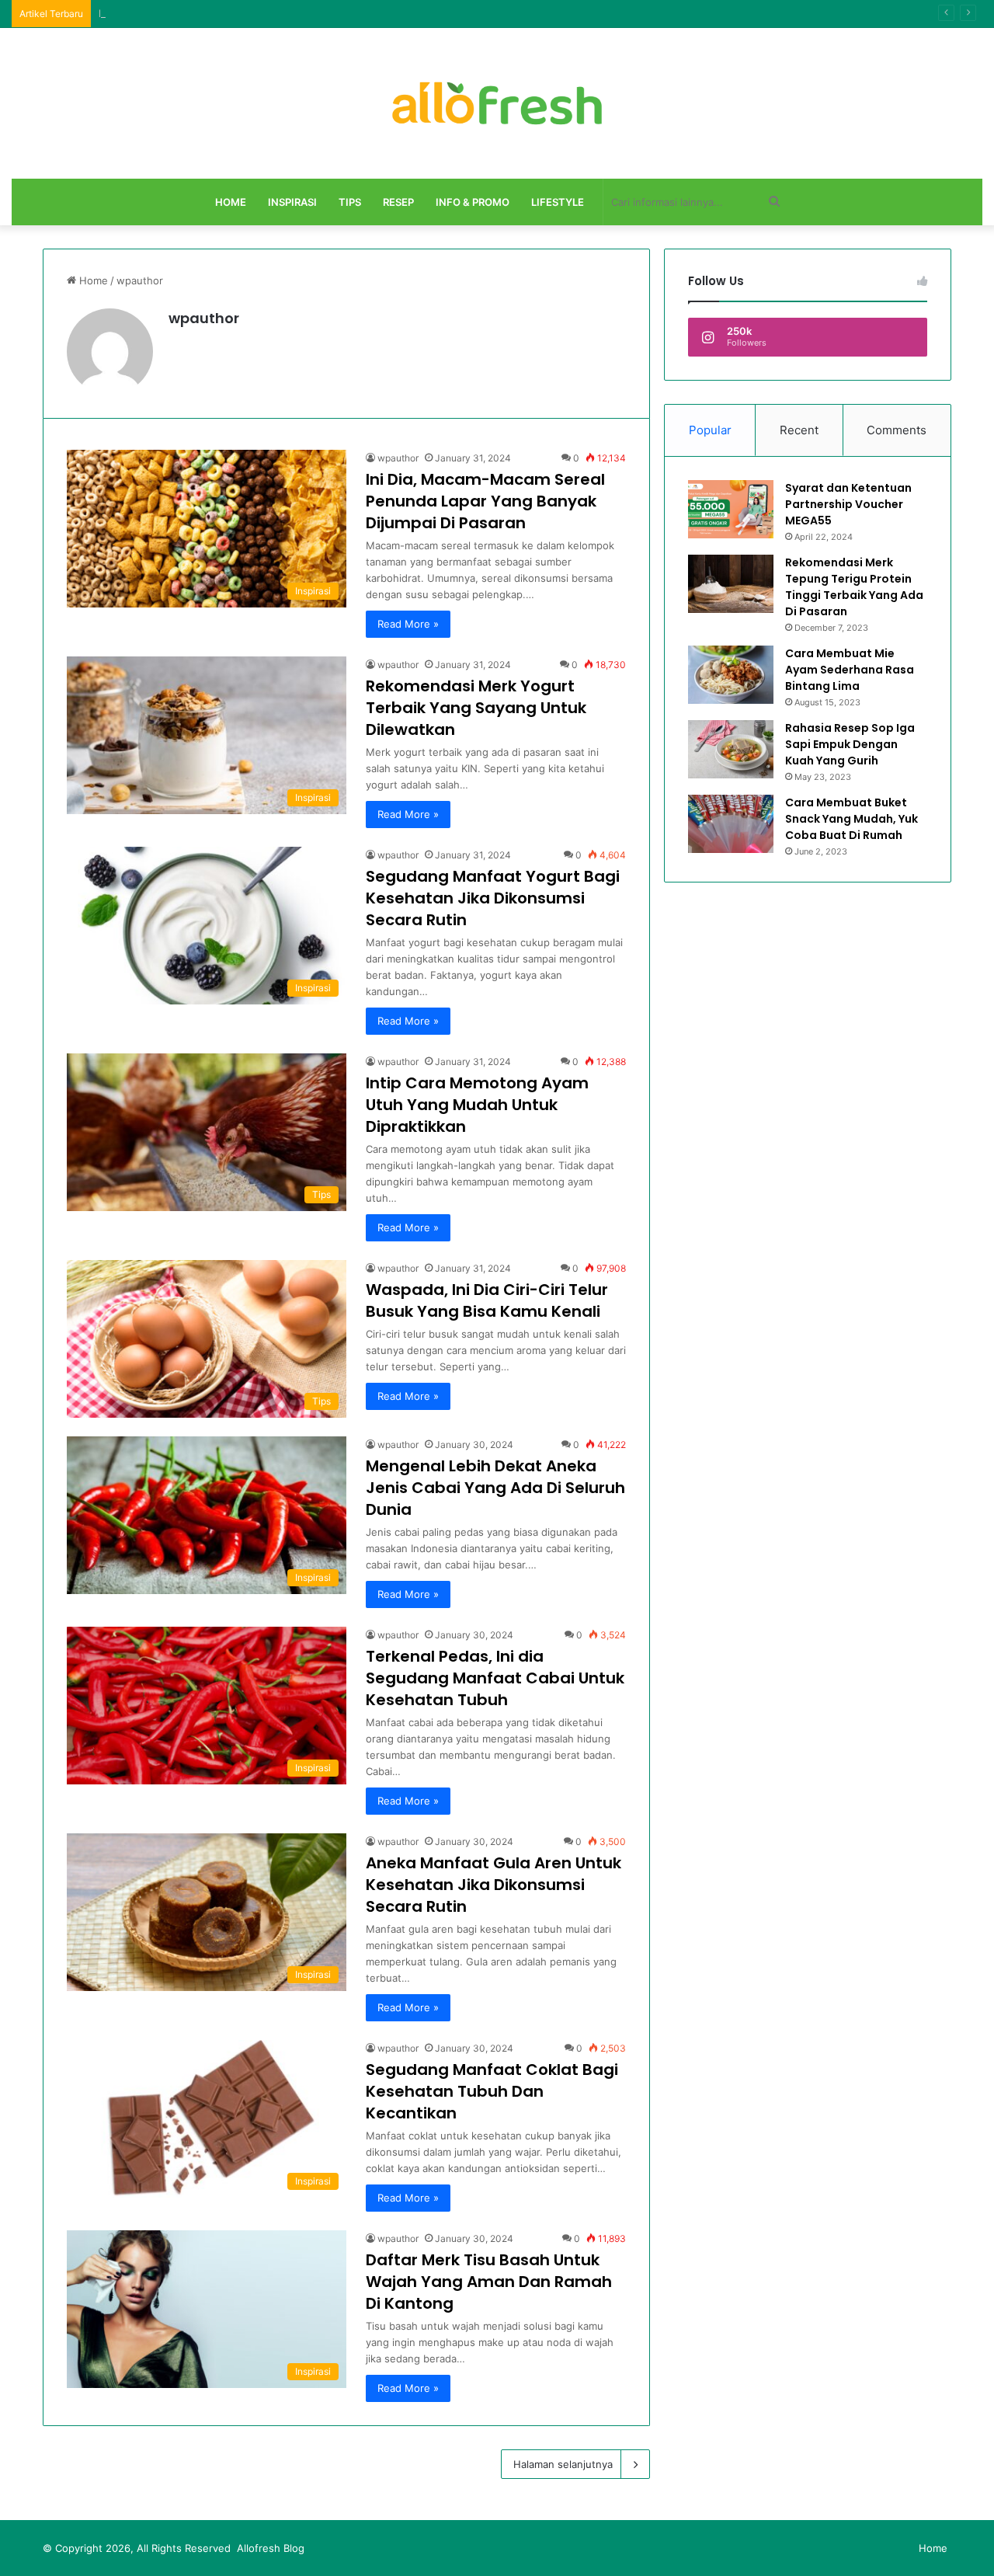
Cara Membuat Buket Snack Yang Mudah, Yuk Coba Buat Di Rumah (852, 819)
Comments (897, 430)
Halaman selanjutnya (563, 2464)
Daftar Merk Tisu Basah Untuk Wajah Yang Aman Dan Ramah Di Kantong (489, 2282)
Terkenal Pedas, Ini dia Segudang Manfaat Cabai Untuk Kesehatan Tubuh (495, 1678)
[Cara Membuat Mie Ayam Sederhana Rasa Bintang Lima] (731, 675)
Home (231, 202)
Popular (710, 430)
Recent (799, 430)
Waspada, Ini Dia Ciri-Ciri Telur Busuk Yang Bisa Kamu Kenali (487, 1300)
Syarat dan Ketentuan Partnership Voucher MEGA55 (848, 504)
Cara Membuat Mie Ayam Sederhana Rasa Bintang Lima (850, 670)
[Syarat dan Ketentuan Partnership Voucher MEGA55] (731, 509)
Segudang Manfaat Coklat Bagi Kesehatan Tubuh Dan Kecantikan (492, 2091)
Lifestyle (558, 202)
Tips (350, 202)
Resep (398, 202)
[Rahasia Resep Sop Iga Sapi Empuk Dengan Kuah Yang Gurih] (731, 749)
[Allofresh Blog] (497, 103)
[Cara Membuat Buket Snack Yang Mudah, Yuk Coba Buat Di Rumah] (731, 824)
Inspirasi (292, 202)
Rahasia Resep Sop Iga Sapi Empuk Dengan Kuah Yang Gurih (850, 744)
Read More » (408, 624)
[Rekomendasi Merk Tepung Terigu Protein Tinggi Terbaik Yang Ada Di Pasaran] (731, 584)
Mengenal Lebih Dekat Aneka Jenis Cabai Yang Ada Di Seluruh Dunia (495, 1488)
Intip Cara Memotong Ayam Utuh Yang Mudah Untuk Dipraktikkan (477, 1105)
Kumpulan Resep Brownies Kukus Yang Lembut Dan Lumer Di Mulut (262, 13)
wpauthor (204, 318)
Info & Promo (473, 202)
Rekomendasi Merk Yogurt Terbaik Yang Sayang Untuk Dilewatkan (476, 708)
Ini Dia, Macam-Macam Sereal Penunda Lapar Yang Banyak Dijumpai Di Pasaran (485, 501)
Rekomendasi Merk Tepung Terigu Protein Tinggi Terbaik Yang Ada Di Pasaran (854, 587)
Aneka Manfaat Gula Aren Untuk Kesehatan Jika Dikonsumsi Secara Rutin (494, 1885)
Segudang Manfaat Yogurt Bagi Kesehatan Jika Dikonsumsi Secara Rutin (493, 898)
